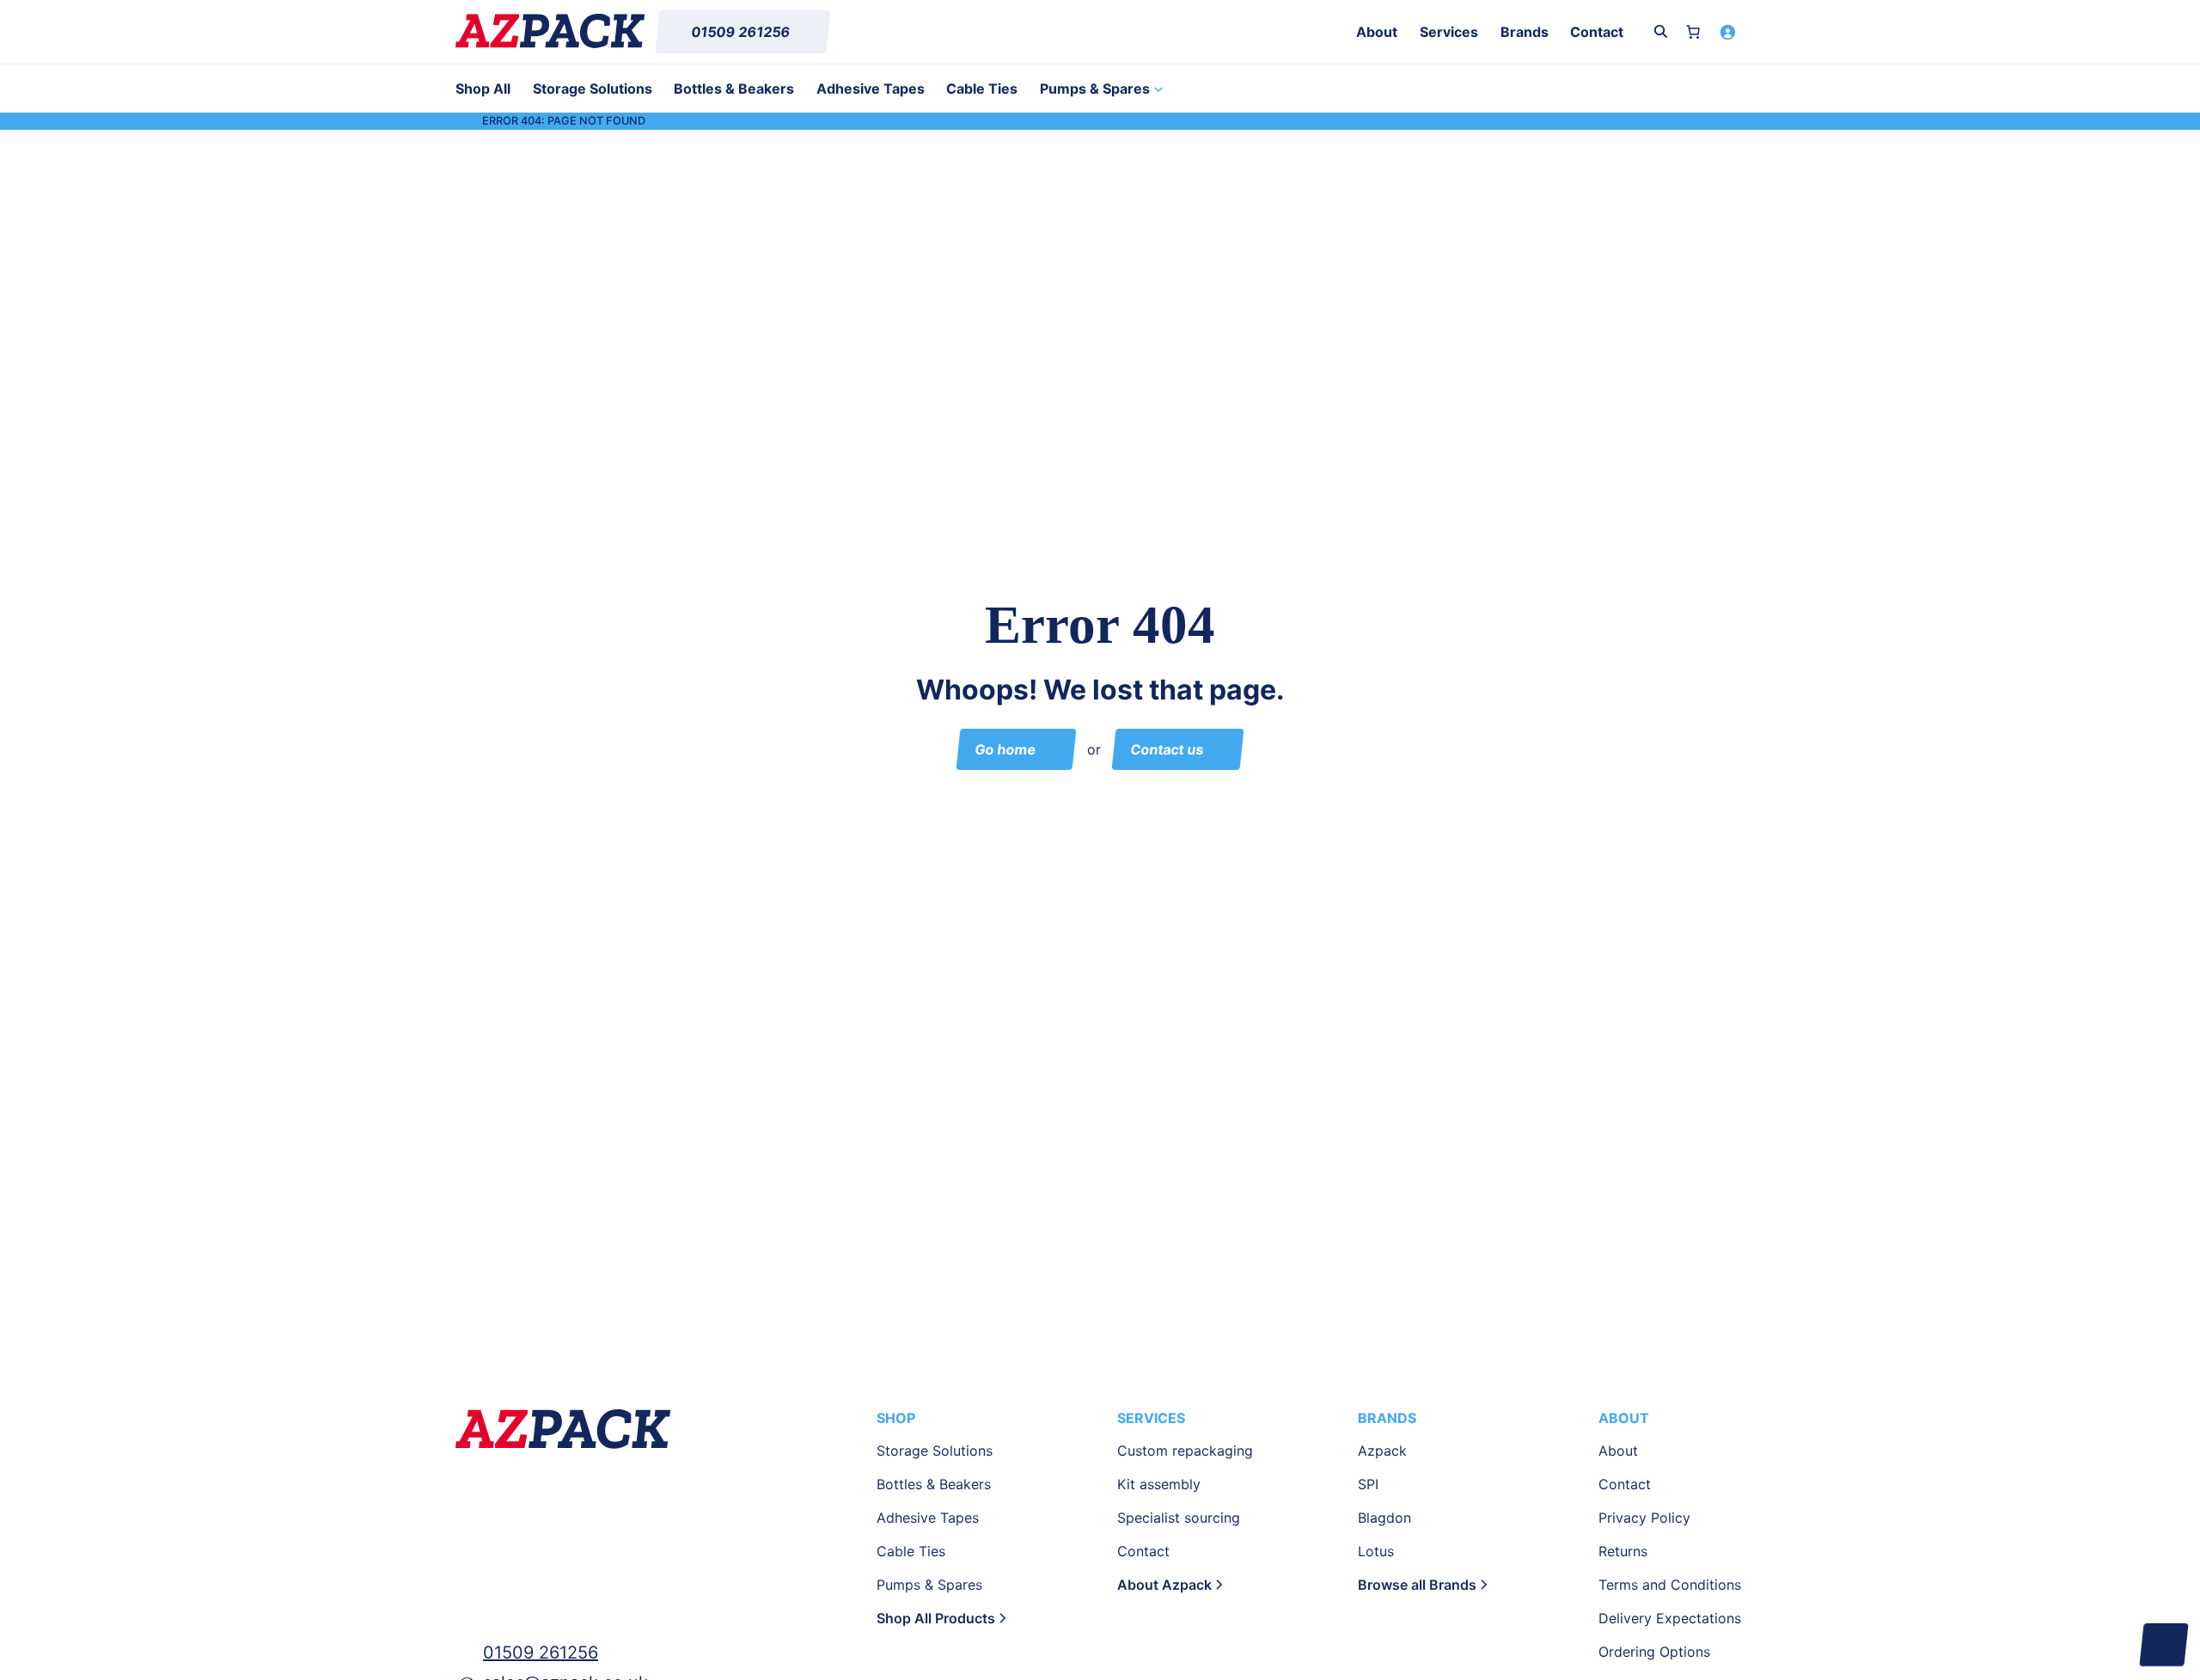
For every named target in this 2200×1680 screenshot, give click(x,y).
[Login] (1727, 32)
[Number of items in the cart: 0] (1693, 32)
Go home (1006, 749)
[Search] (1661, 31)
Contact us (1167, 749)
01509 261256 (541, 1653)
